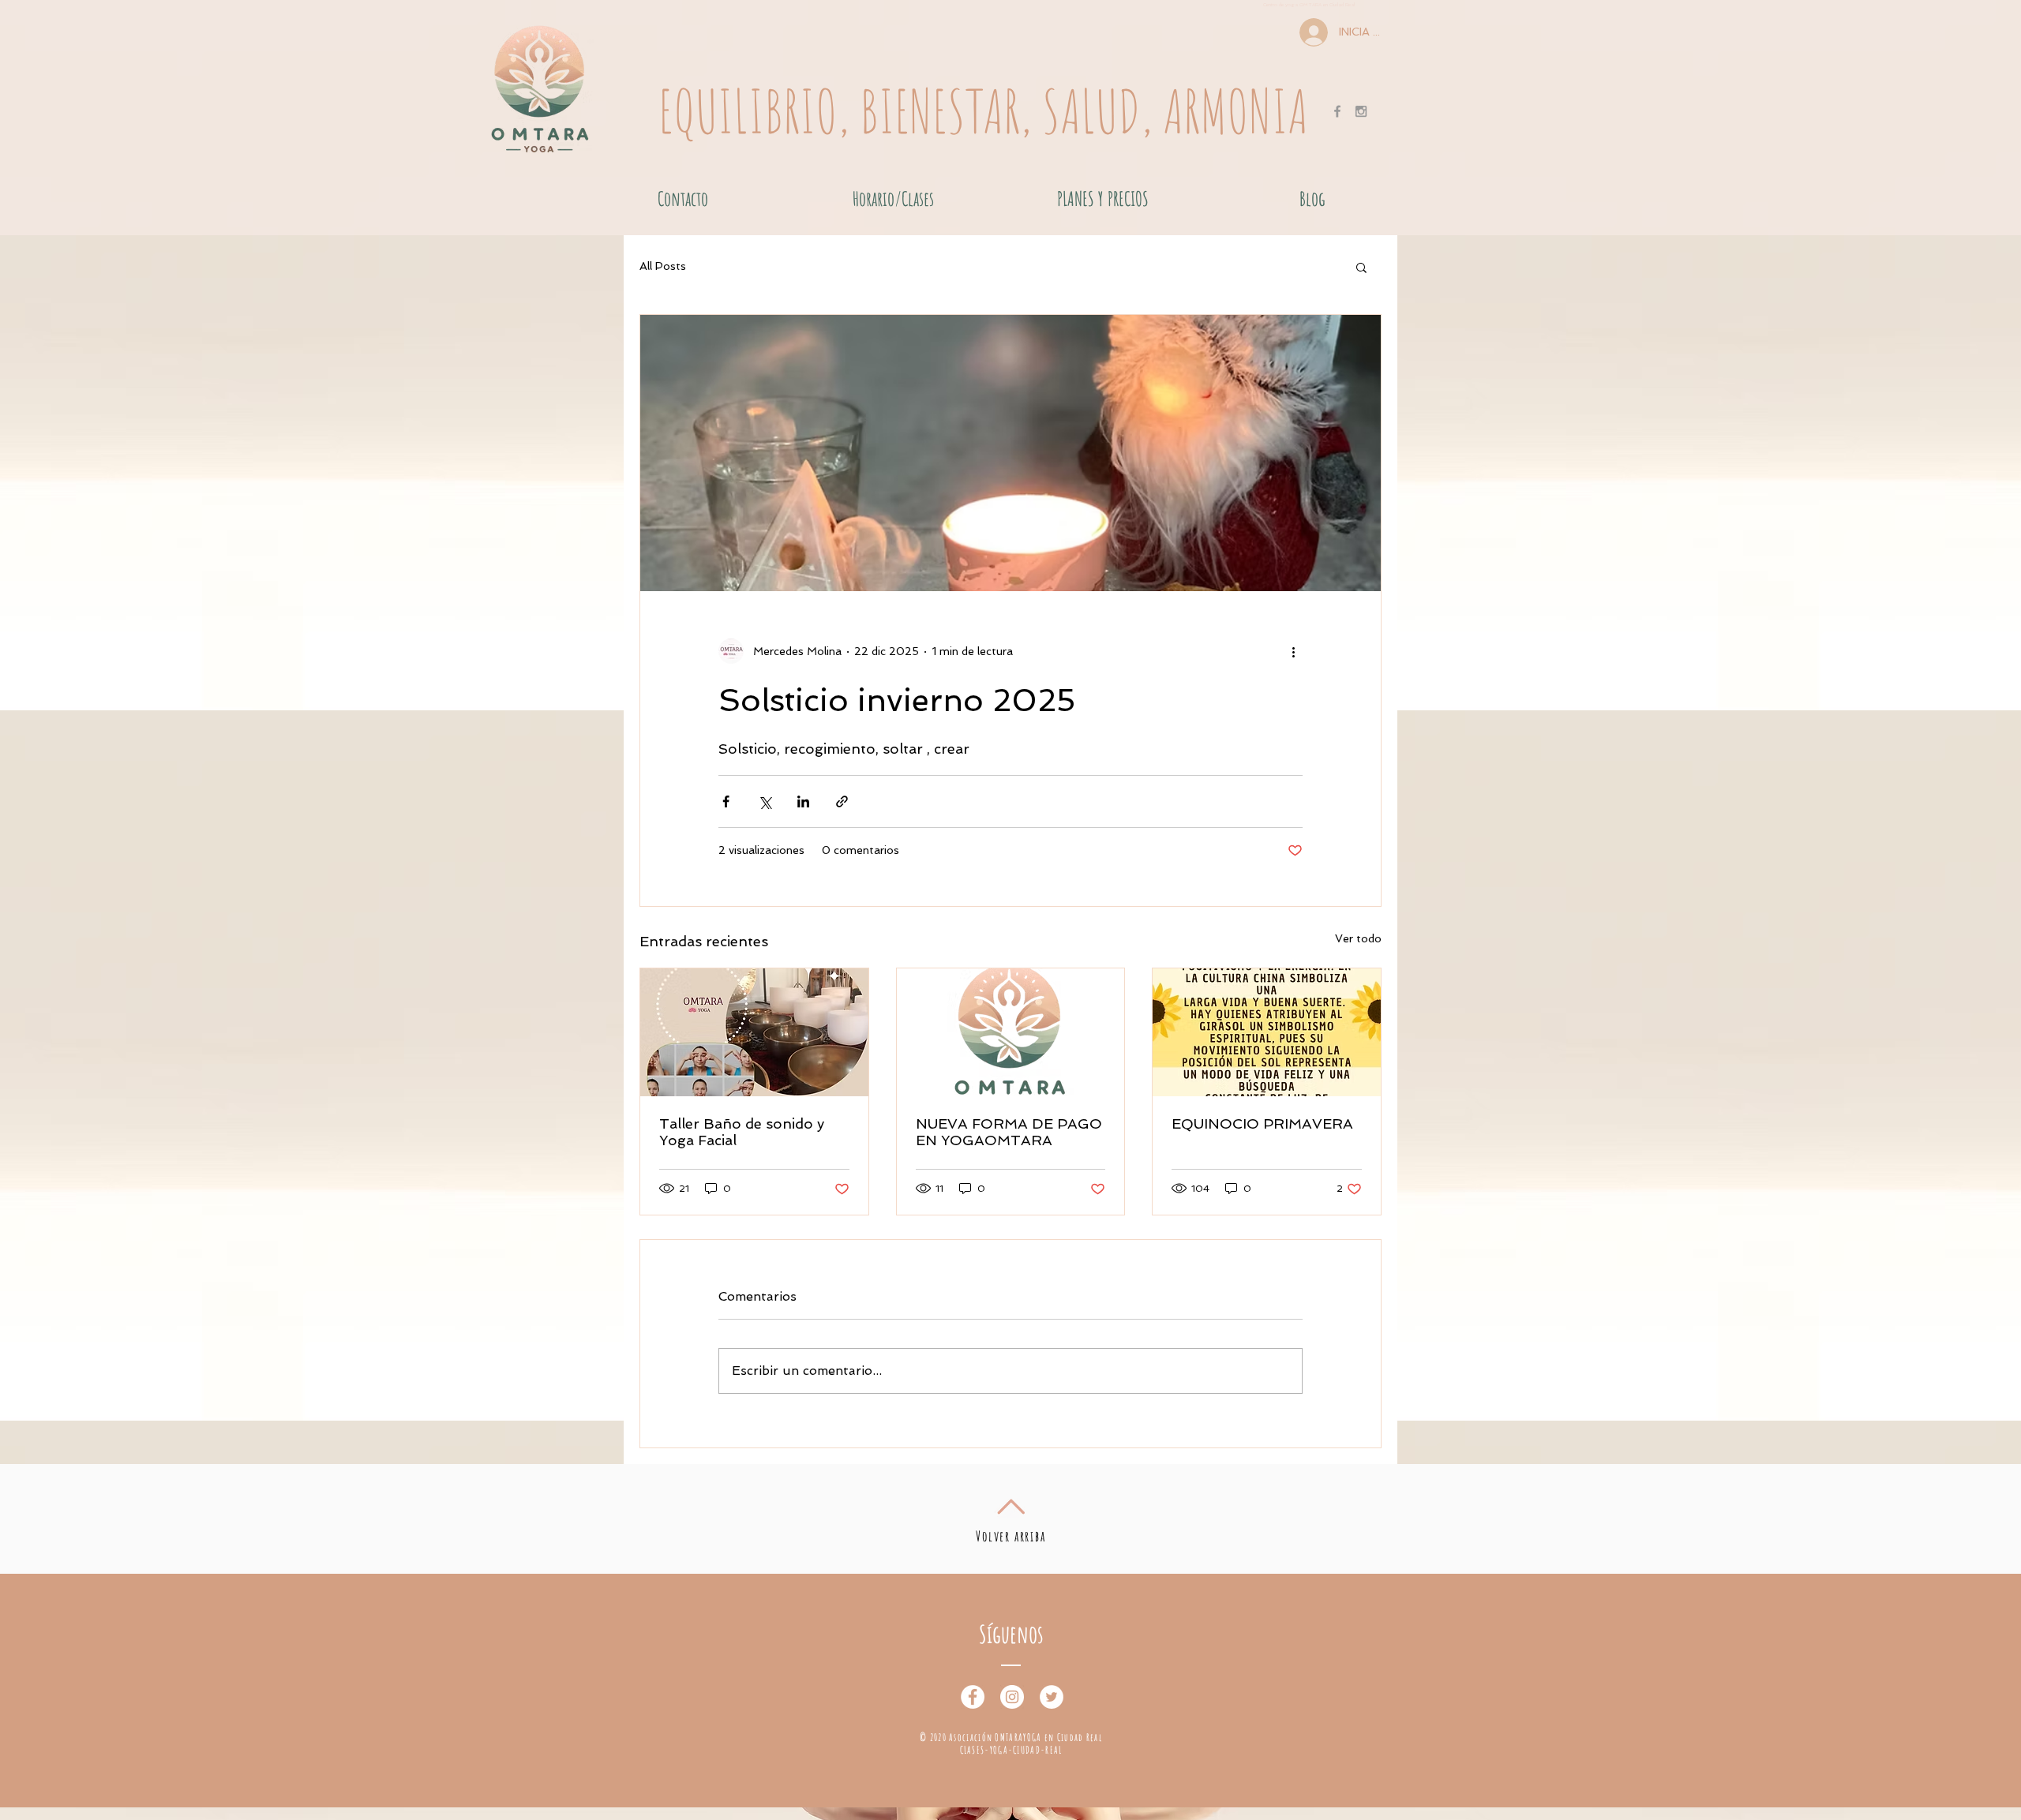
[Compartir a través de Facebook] (726, 801)
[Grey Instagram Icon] (1361, 111)
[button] (1361, 267)
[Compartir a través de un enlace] (842, 801)
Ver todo (1358, 938)
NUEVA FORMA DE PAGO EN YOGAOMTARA (1009, 1132)
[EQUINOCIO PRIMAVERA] (1267, 1032)
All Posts (663, 266)
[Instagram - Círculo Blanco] (1012, 1697)
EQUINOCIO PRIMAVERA (1262, 1123)
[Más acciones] (1293, 651)
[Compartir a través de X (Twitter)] (765, 801)
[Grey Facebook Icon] (1337, 111)
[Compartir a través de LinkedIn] (803, 801)
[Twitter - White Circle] (1052, 1697)
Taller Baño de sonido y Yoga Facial (742, 1132)
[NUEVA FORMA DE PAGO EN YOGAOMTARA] (1011, 1032)
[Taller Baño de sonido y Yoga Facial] (754, 1032)
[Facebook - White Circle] (973, 1697)
